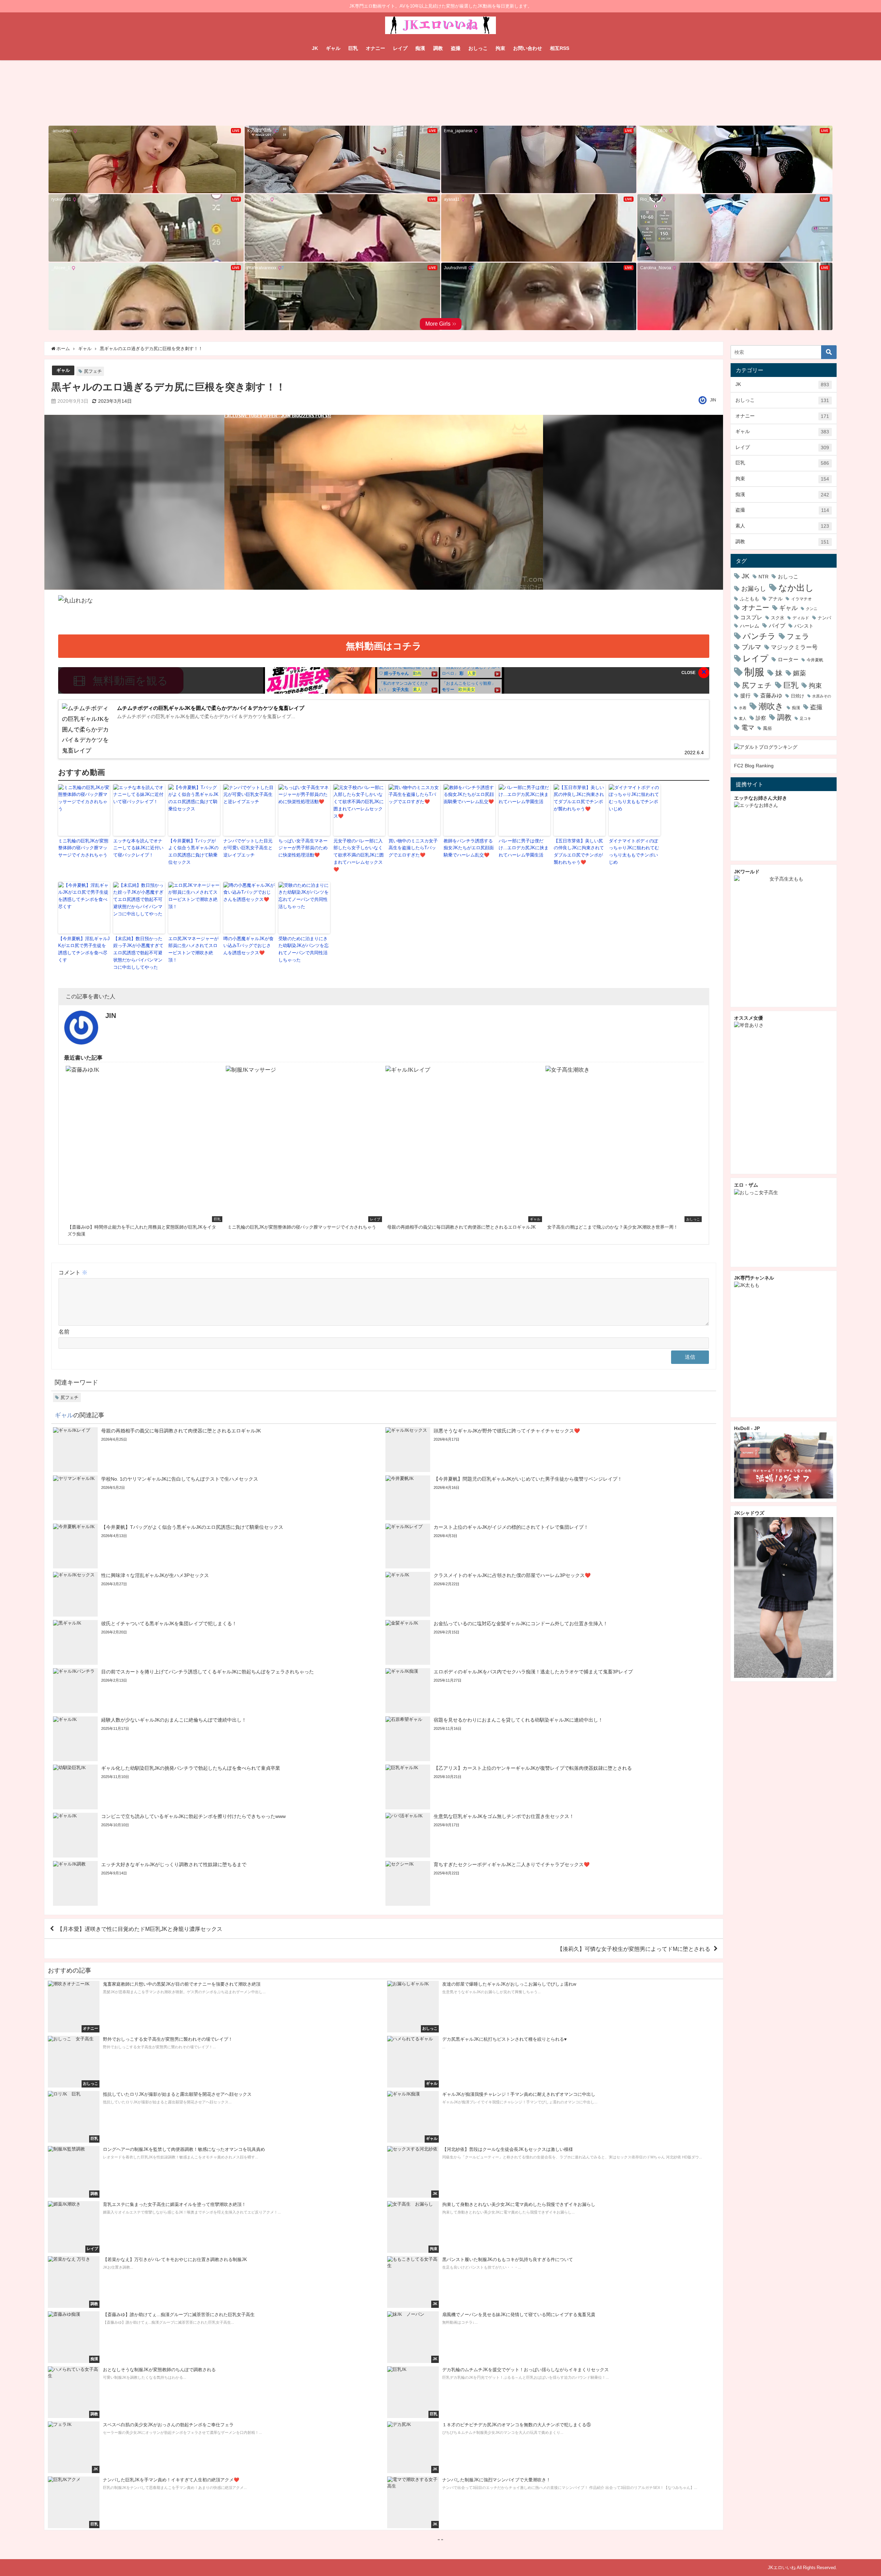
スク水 (778, 618)
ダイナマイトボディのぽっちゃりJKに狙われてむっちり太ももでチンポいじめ (634, 851)
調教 (438, 48)
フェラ (798, 636)
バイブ (777, 625)
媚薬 (799, 673)
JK (315, 48)
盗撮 (456, 48)
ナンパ (824, 618)
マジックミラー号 (794, 647)
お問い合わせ (528, 48)
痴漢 (420, 48)
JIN (713, 400)
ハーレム (750, 626)
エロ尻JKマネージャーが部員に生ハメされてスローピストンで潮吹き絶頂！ (193, 949)
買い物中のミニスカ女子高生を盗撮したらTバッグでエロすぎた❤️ (413, 848)
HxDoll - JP (747, 1428)
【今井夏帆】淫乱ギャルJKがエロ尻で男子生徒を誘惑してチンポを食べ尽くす (84, 949)
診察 (761, 718)
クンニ (812, 609)
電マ (748, 728)
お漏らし (754, 588)
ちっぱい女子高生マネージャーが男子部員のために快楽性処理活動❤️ (303, 848)
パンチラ (759, 636)
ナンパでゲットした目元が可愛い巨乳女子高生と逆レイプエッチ (248, 848)
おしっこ (478, 48)
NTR (763, 577)
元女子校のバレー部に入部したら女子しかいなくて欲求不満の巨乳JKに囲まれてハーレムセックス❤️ (359, 855)
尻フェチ (93, 371)
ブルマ (751, 647)
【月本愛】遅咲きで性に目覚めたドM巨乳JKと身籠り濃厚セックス (140, 1929)
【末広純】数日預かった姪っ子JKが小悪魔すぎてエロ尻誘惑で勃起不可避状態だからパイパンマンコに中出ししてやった (138, 953)
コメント (73, 1272)
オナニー (375, 48)
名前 (64, 1332)
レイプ (400, 48)
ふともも (750, 599)
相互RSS (560, 48)
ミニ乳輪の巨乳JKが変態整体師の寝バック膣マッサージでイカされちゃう (83, 848)
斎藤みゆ (771, 695)
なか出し (796, 588)
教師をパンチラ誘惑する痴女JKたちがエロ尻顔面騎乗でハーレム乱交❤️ (469, 848)
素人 (782, 526)
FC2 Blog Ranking (754, 766)
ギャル (333, 48)
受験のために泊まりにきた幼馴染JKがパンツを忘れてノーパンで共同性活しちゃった (304, 949)
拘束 (500, 48)
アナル (775, 599)
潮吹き (771, 706)
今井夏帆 (815, 660)
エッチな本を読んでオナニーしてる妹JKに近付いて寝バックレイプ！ (138, 848)
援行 (745, 696)
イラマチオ (802, 599)
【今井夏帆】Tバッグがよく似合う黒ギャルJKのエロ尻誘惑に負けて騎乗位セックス (193, 851)
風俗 (767, 728)
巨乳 (353, 48)
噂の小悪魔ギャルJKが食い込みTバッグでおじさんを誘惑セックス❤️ (248, 946)
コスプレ (751, 617)
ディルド (801, 618)
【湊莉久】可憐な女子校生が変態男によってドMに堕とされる (634, 1949)
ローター (788, 659)
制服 (754, 672)
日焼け (798, 696)
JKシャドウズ (749, 1513)
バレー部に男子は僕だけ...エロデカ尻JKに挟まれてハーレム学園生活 (524, 848)
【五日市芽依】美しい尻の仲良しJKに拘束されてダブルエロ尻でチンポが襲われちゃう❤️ (579, 851)
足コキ (805, 718)
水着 (743, 708)
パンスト (804, 626)
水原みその (822, 696)
